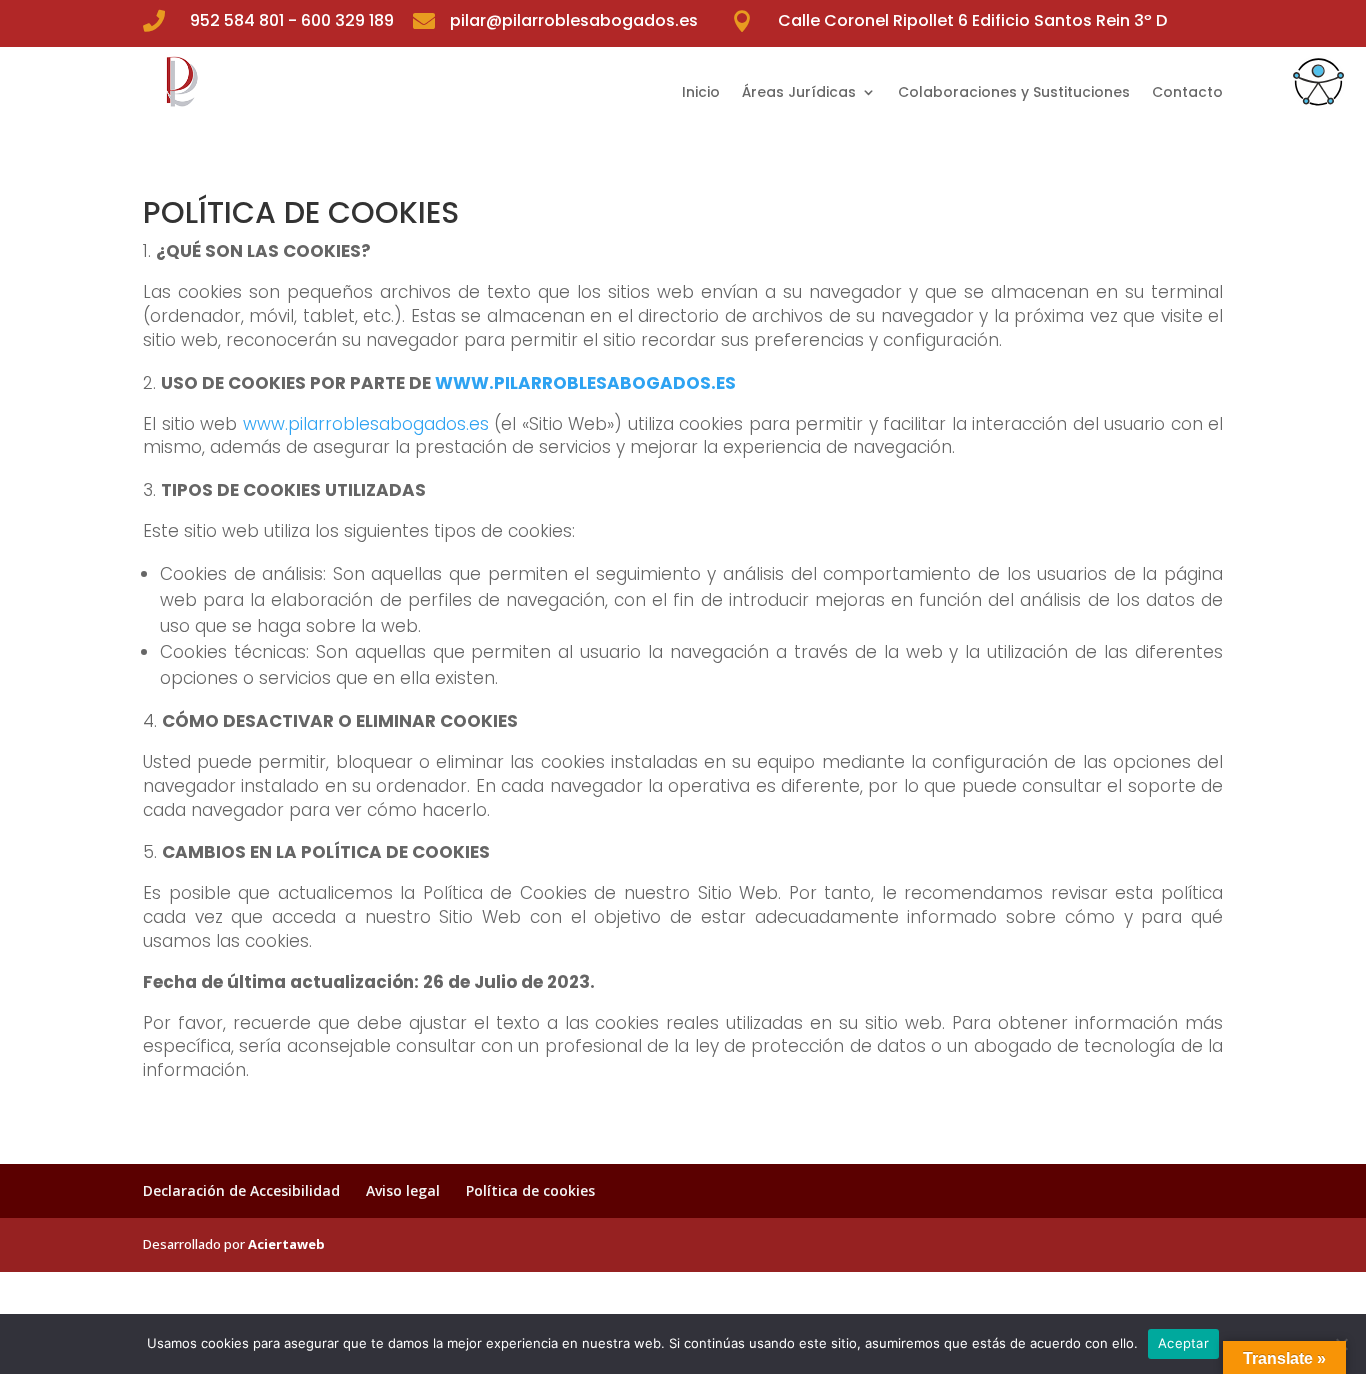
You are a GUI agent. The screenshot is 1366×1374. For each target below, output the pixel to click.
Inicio (701, 93)
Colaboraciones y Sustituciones (1014, 93)
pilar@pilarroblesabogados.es (574, 20)
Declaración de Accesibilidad (241, 1190)
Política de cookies (530, 1190)
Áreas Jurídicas (799, 93)
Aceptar (1183, 1343)
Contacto (1187, 93)
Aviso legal (403, 1190)
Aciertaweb (286, 1244)
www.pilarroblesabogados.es (366, 424)
